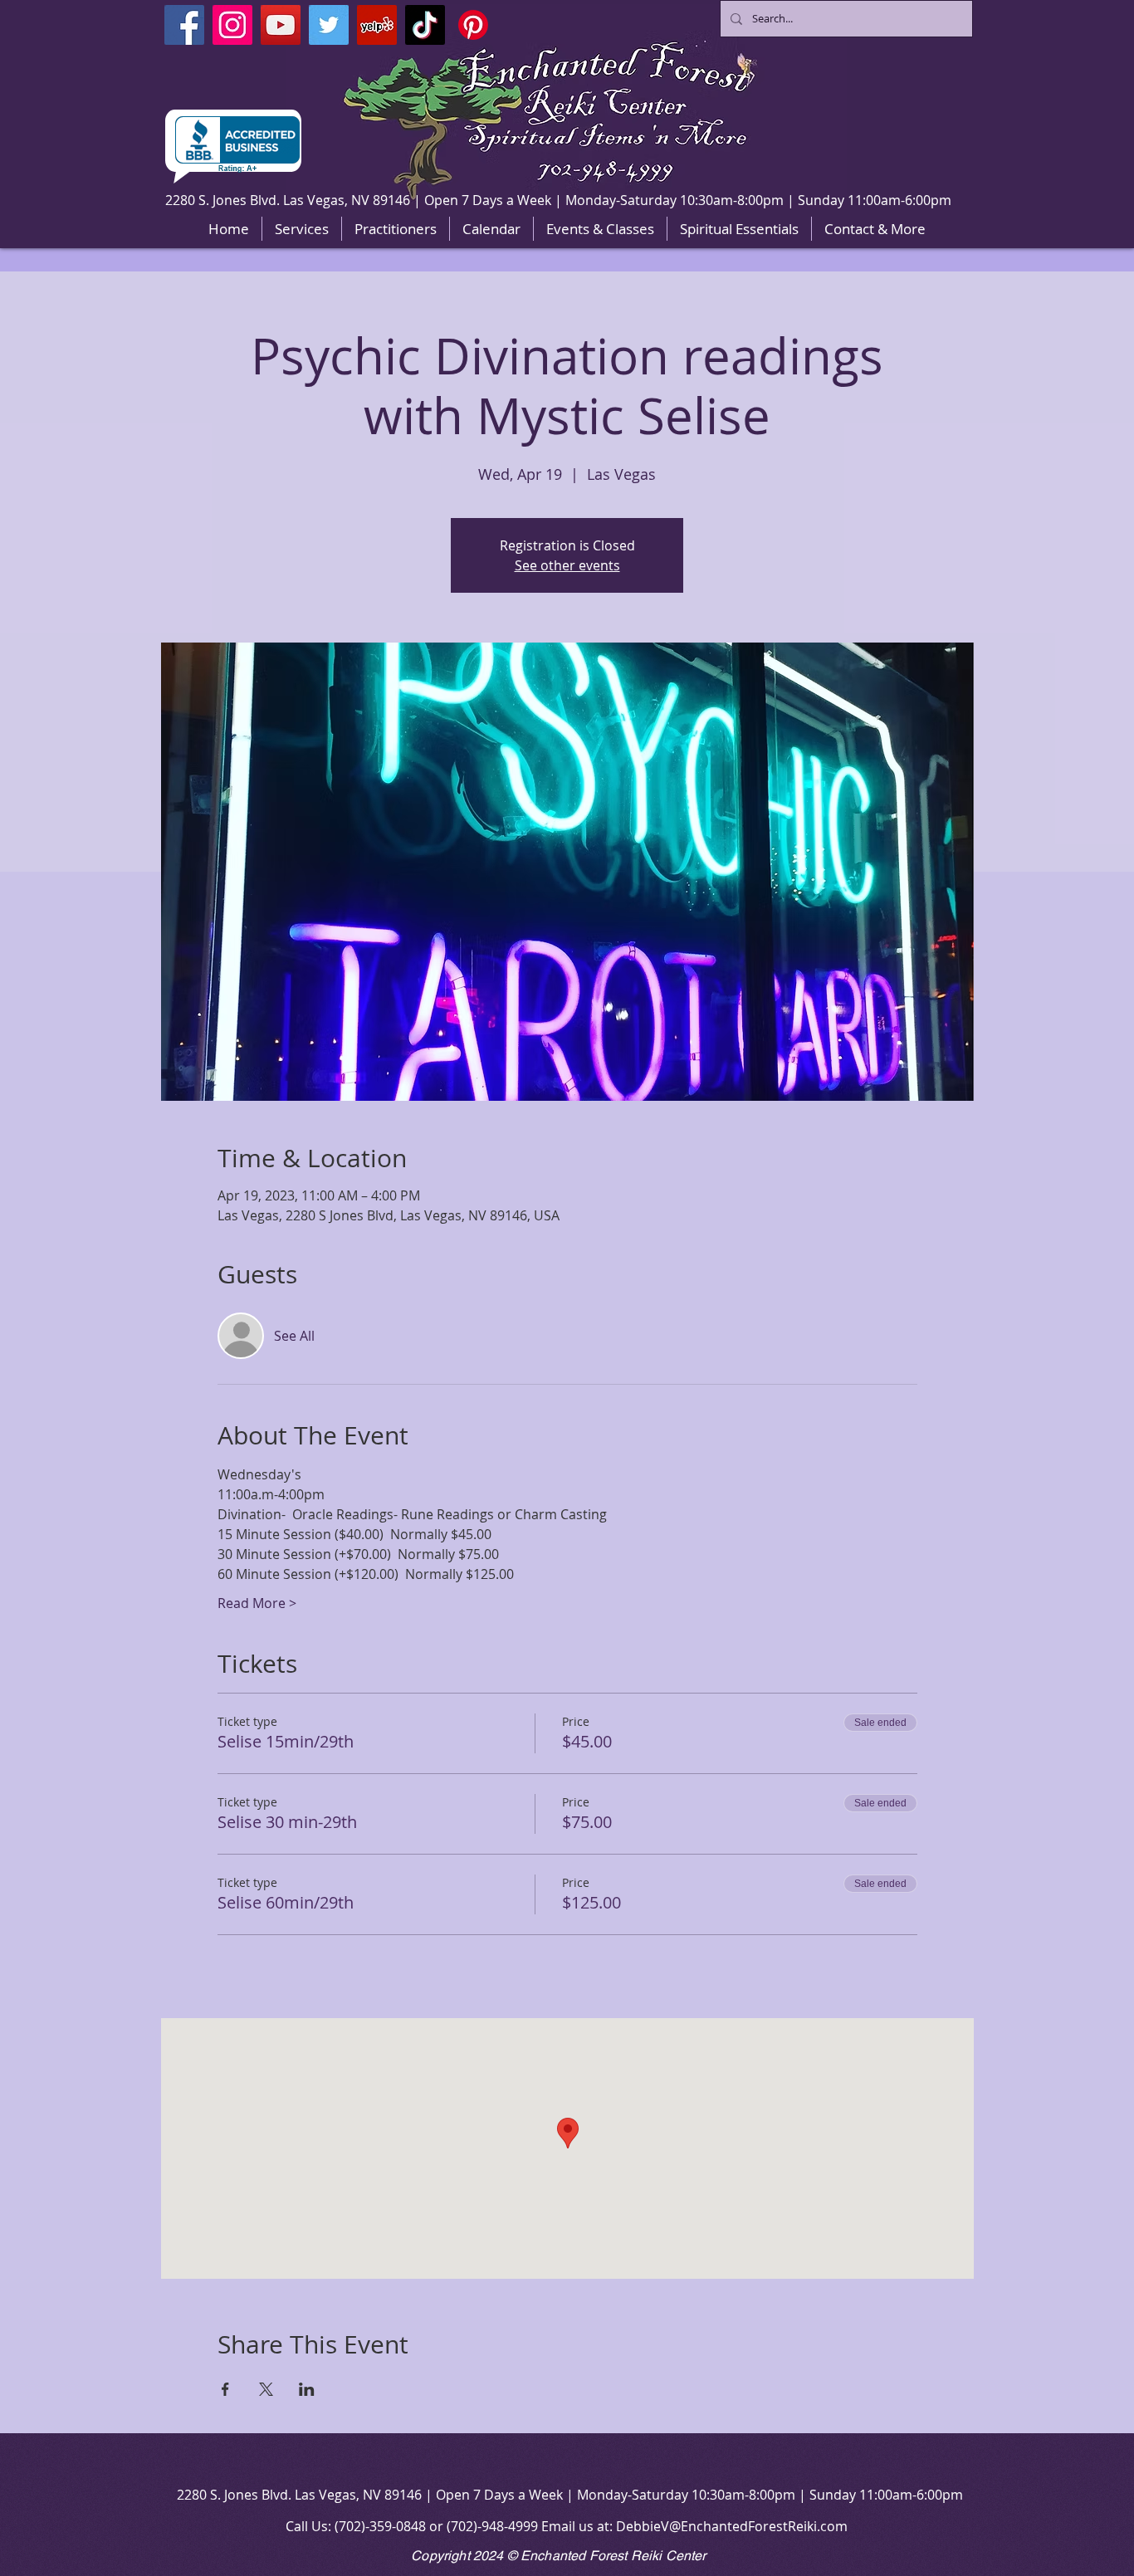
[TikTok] (425, 25)
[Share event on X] (266, 2389)
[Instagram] (232, 25)
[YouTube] (281, 25)
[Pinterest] (473, 25)
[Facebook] (184, 25)
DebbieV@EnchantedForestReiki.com (732, 2526)
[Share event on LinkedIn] (307, 2389)
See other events (567, 565)
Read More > (257, 1603)
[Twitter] (329, 25)
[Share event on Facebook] (225, 2389)
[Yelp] (377, 25)
